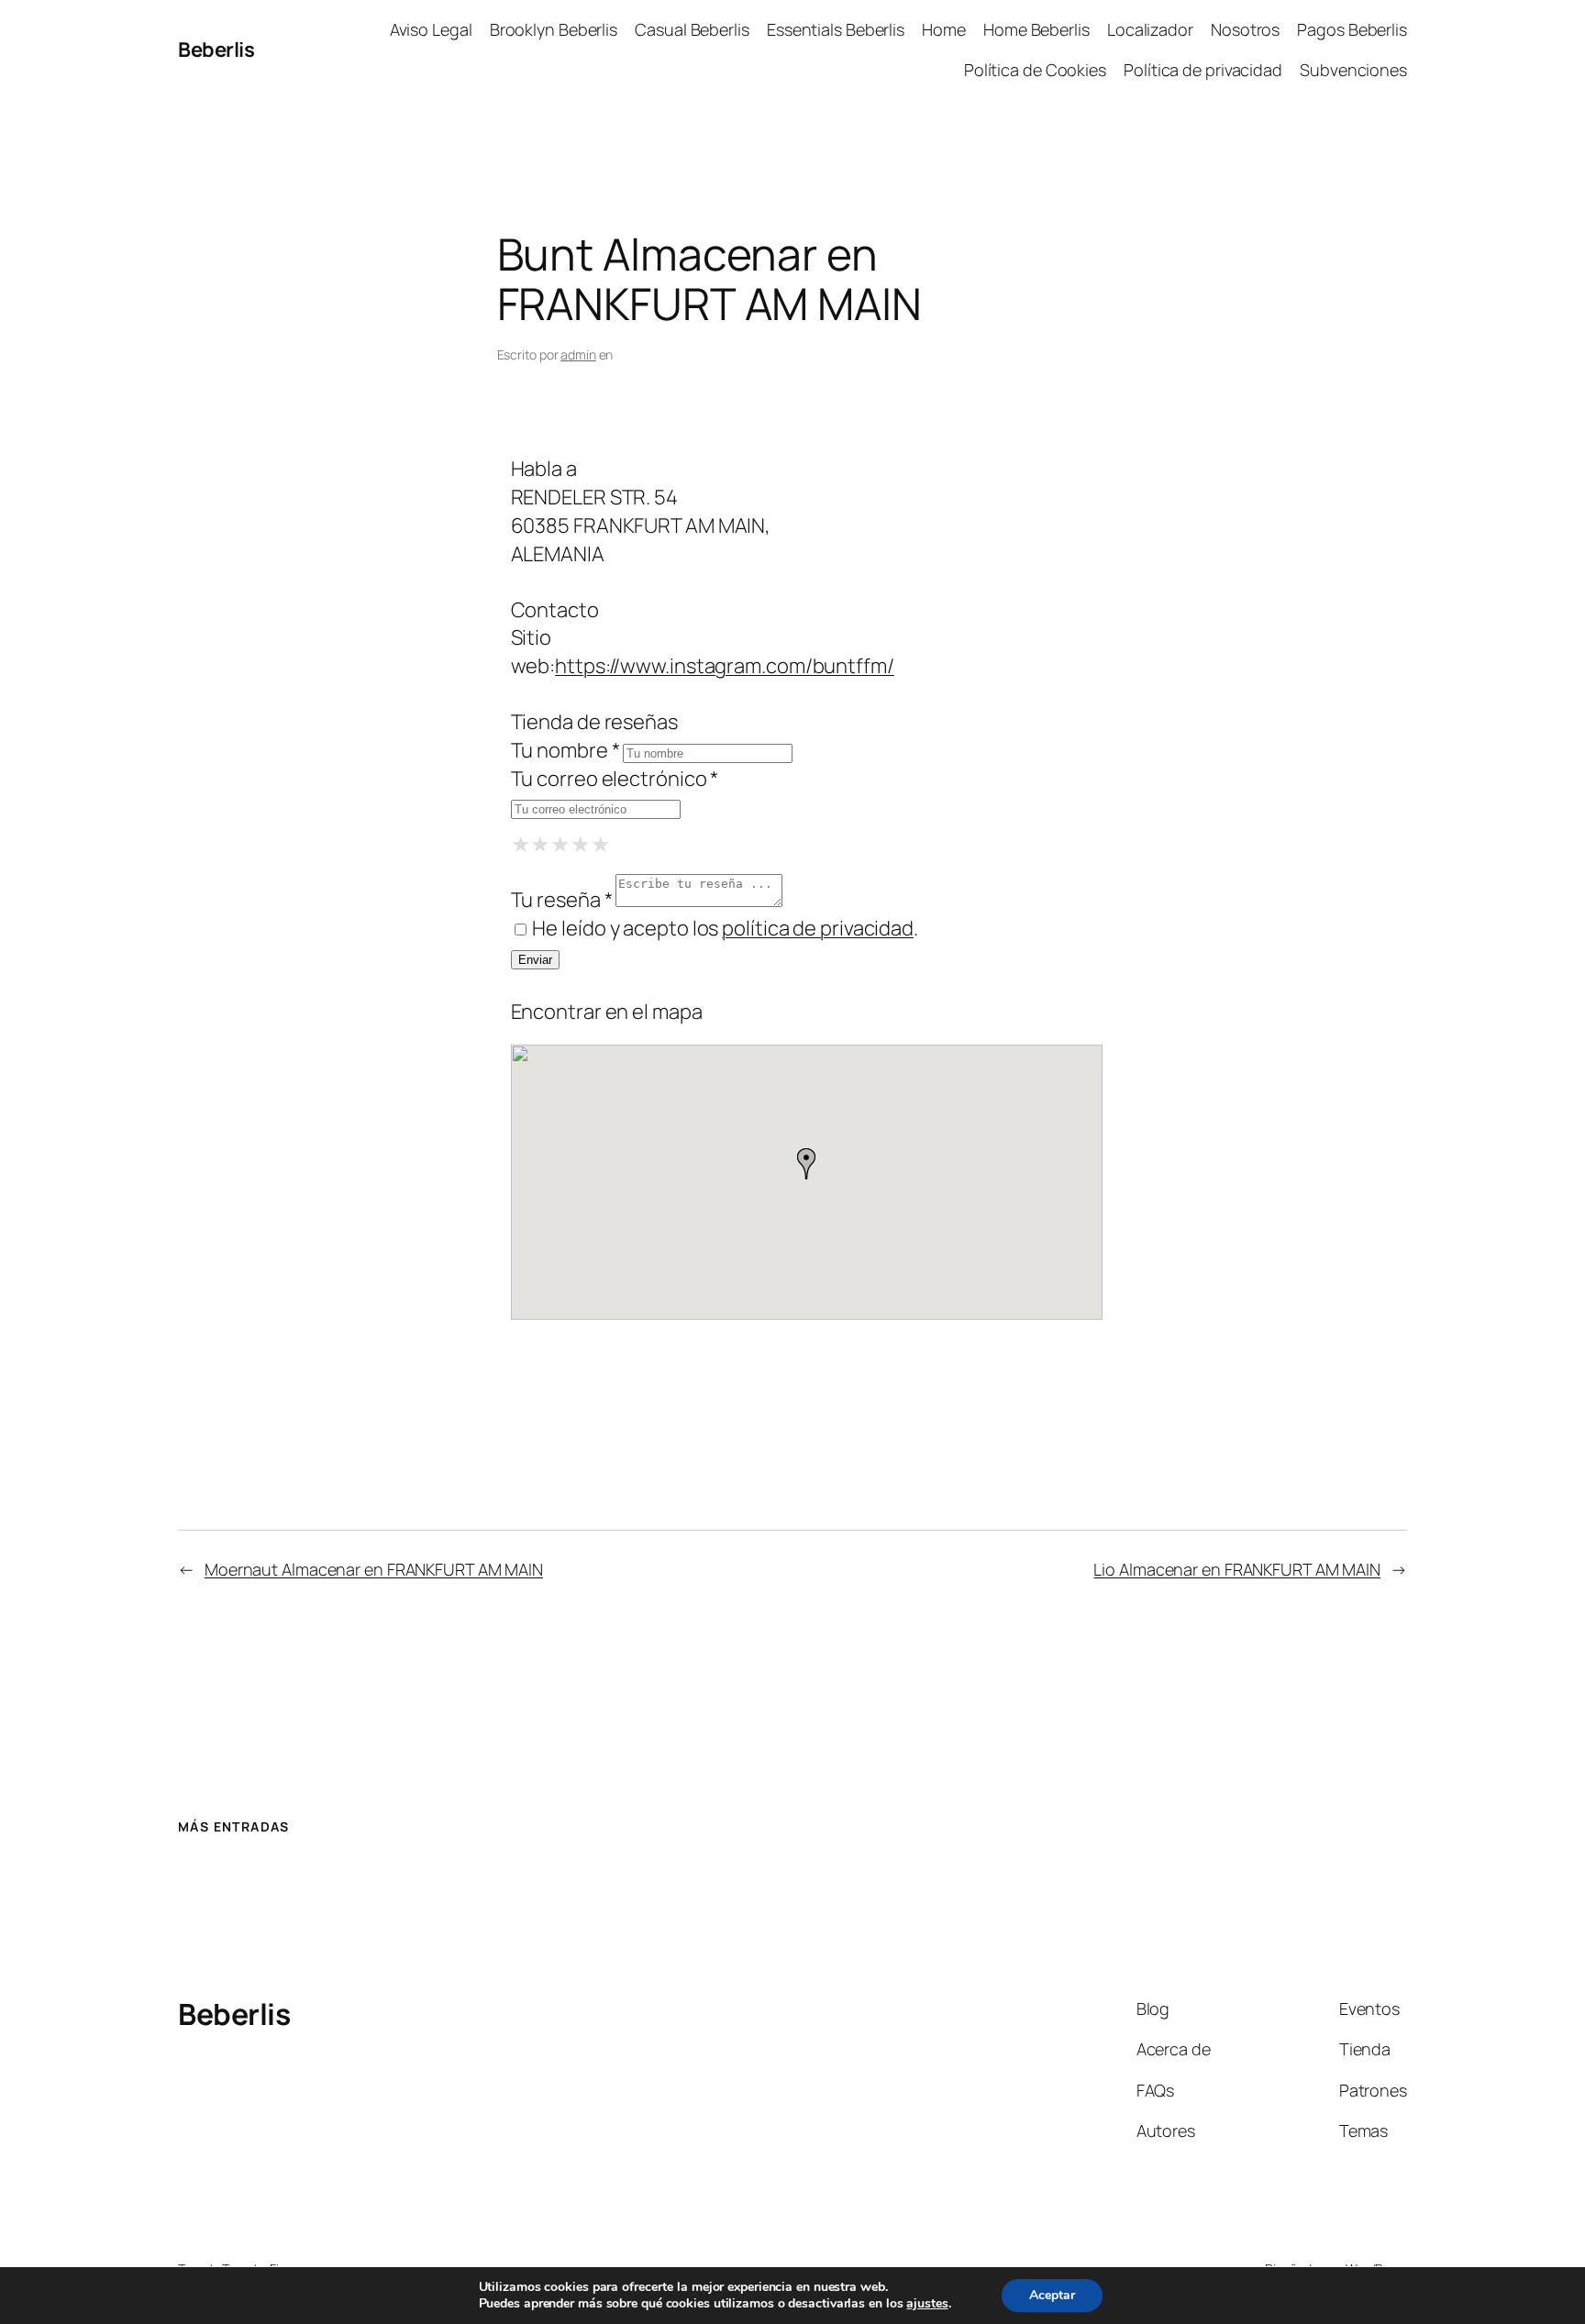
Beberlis (216, 50)
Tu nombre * (565, 750)
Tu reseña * (562, 900)
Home (944, 29)
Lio (1237, 1569)
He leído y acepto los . (724, 928)
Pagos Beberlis (1352, 29)
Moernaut (374, 1569)
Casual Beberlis (692, 29)
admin (578, 354)
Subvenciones (1353, 70)
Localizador (1150, 29)
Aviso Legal (431, 29)
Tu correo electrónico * (615, 779)
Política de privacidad (1203, 70)
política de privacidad (818, 928)
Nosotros (1245, 29)
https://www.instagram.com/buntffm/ (725, 666)
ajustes (927, 2304)
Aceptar (1052, 2295)
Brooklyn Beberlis (554, 29)
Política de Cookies (1035, 70)
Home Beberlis (1036, 29)
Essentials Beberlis (836, 29)
